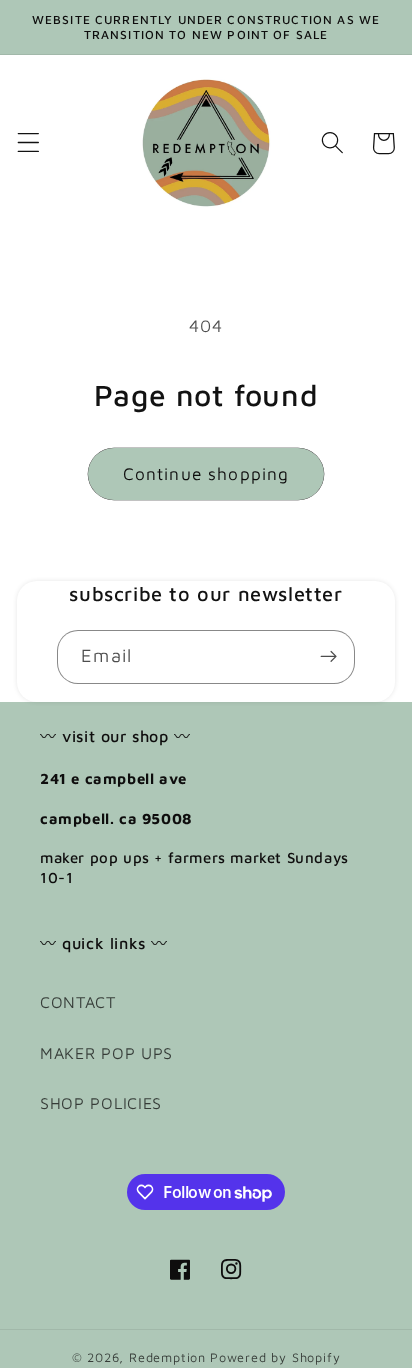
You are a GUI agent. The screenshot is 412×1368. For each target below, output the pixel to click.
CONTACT (78, 1001)
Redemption (167, 1357)
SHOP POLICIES (101, 1102)
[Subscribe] (328, 657)
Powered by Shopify (275, 1357)
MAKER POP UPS (106, 1052)
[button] (28, 143)
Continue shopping (206, 473)
